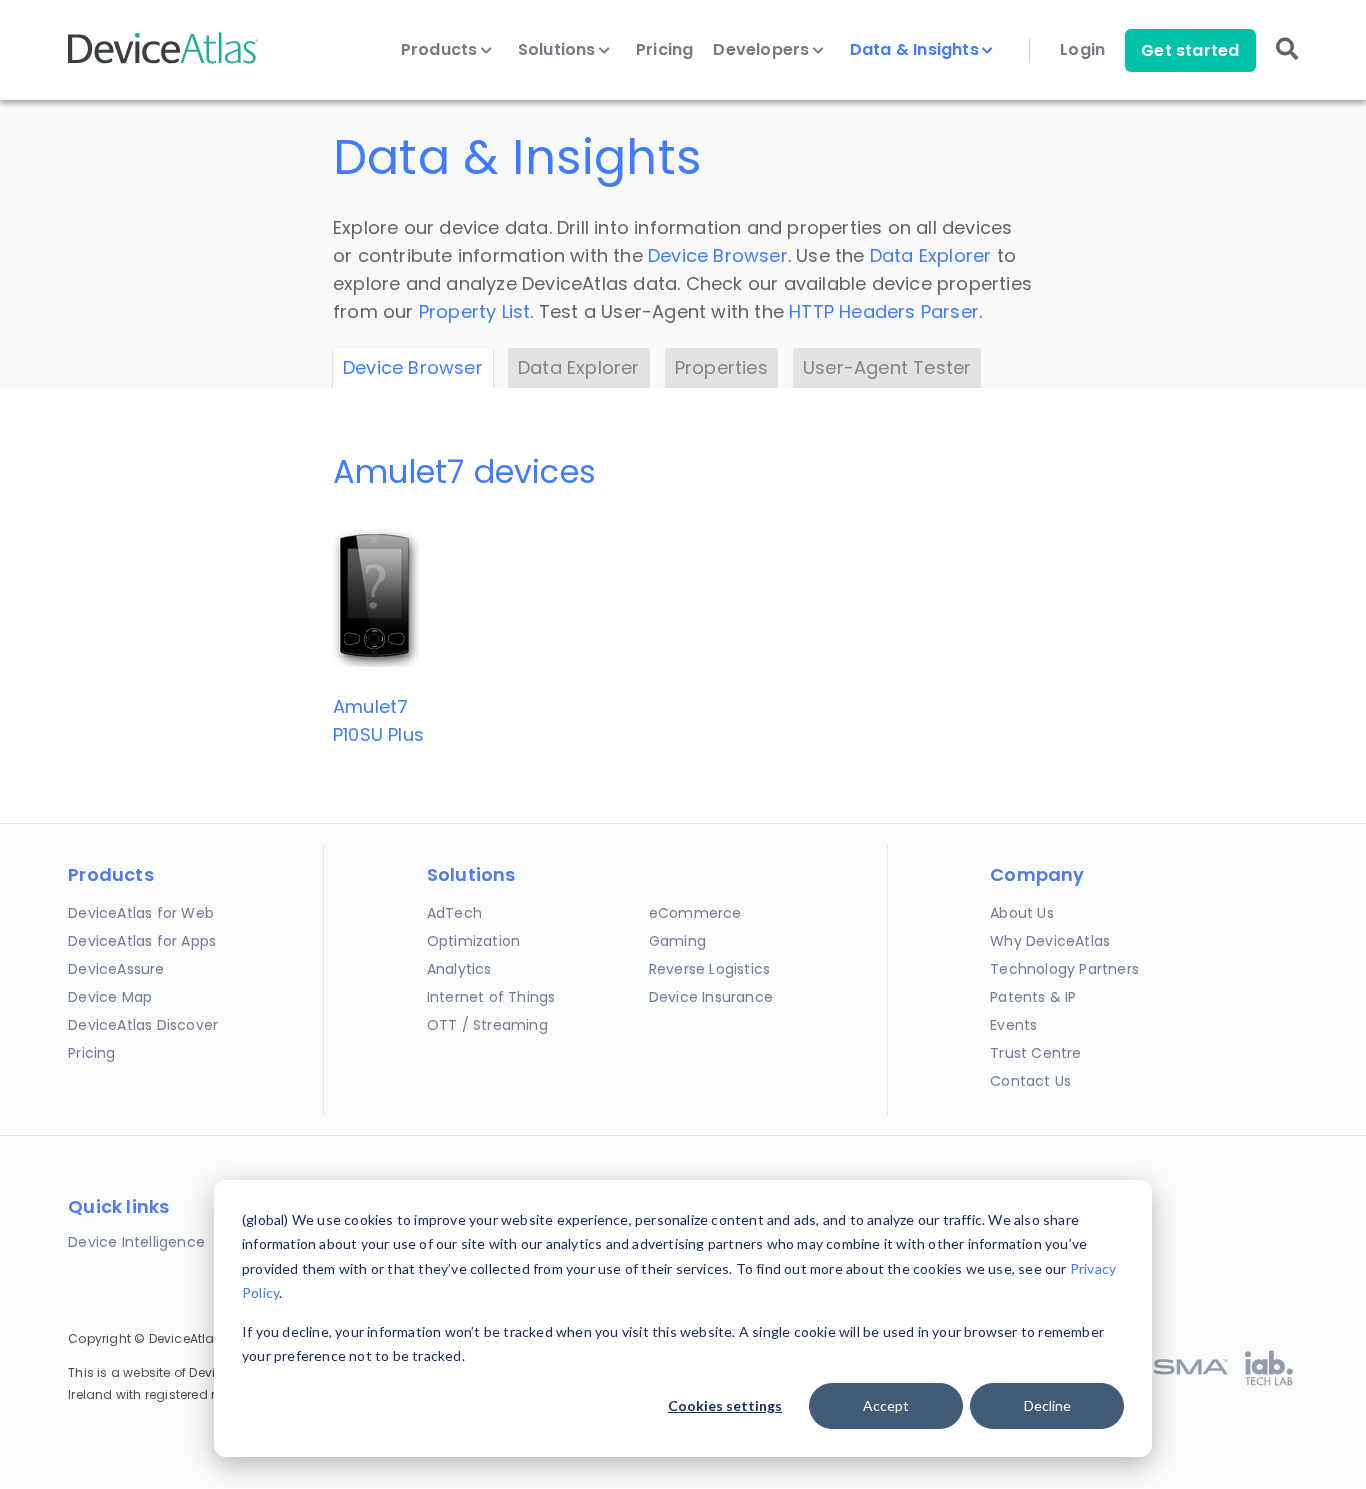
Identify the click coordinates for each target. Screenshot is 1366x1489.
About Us (1022, 913)
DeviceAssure (116, 969)
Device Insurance (711, 997)
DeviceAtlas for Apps (142, 941)
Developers (763, 50)
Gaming (677, 941)
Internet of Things (491, 997)
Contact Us (1030, 1081)
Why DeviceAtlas (1050, 941)
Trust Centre (1035, 1053)
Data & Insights (916, 50)
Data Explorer (931, 255)
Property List (475, 311)
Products (441, 50)
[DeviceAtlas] (163, 61)
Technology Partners (1064, 969)
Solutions (559, 50)
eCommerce (695, 913)
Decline (1047, 1405)
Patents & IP (1033, 997)
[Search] (1287, 62)
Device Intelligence (136, 1242)
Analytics (459, 969)
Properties (721, 367)
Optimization (473, 941)
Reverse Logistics (709, 969)
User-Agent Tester (887, 367)
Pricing (664, 50)
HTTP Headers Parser (884, 311)
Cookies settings (725, 1405)
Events (1013, 1025)
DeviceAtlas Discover (143, 1025)
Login (1082, 50)
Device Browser (718, 255)
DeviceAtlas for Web (141, 913)
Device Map (110, 997)
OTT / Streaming (487, 1025)
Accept (886, 1405)
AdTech (454, 913)
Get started (1190, 50)
